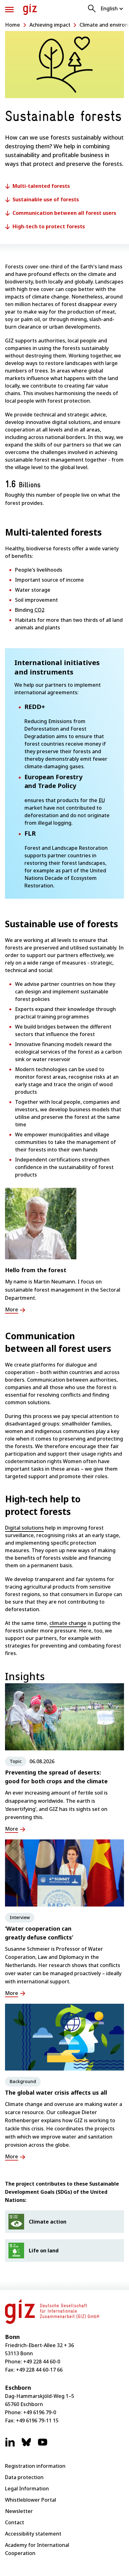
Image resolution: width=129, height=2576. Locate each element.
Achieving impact (50, 25)
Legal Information (27, 2489)
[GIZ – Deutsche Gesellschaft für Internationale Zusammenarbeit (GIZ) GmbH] (30, 9)
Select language (112, 8)
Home (13, 25)
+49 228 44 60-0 (42, 2362)
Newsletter (19, 2511)
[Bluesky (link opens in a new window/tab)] (26, 2445)
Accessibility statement (33, 2534)
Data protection (24, 2477)
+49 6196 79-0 (40, 2412)
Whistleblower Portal (31, 2500)
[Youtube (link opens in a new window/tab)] (43, 2445)
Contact (15, 2522)
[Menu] (9, 10)
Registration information (35, 2466)
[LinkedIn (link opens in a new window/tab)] (10, 2445)
